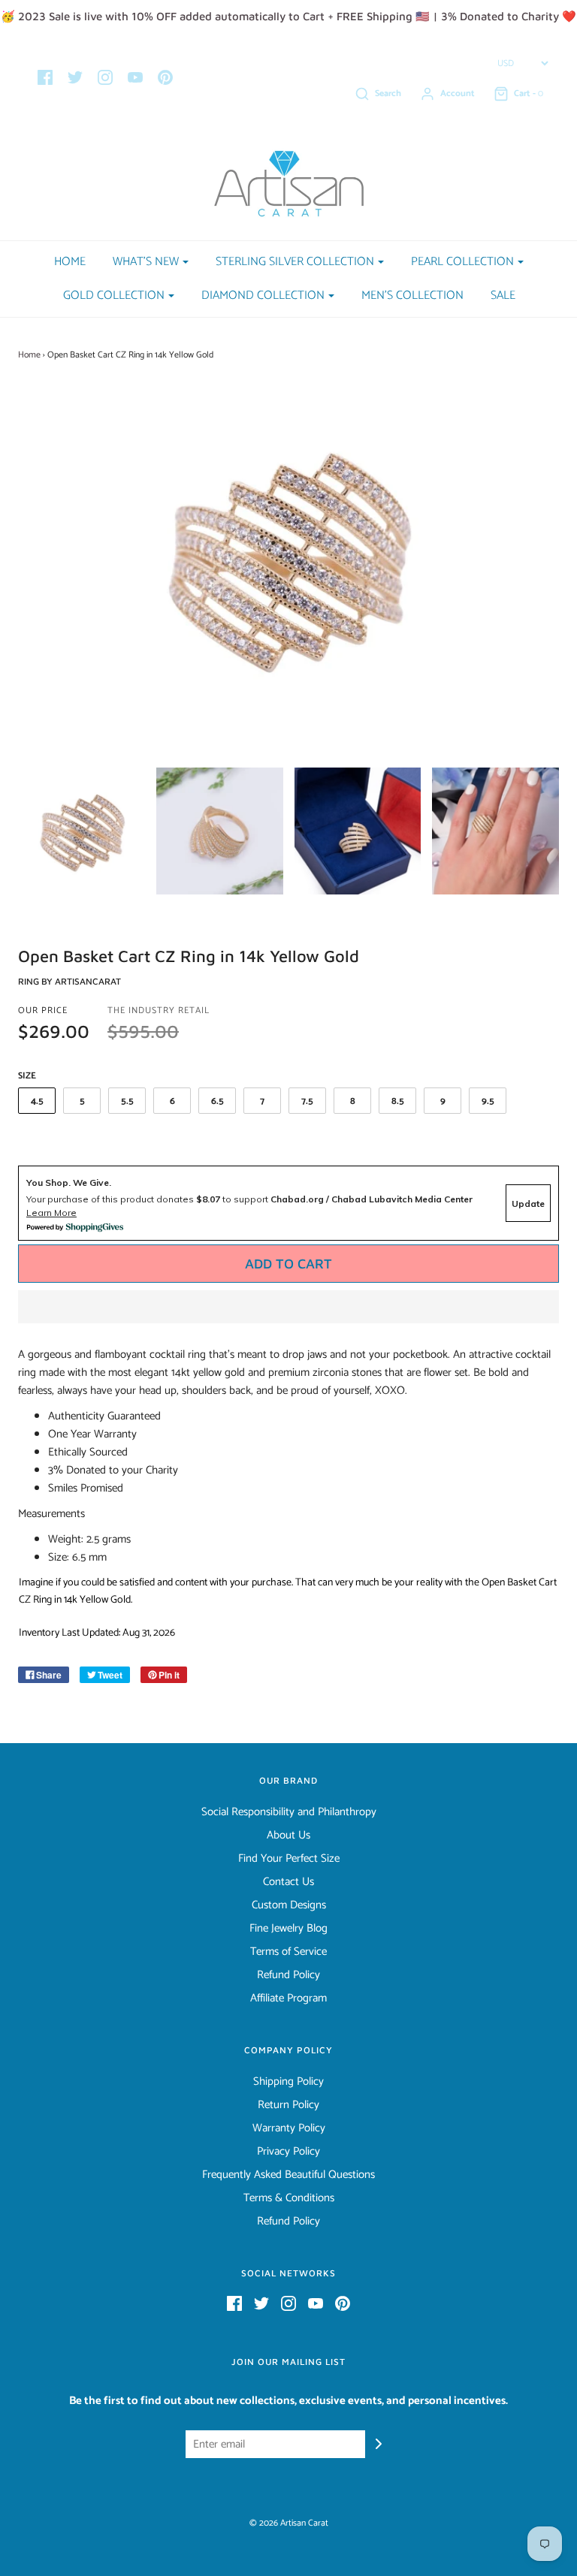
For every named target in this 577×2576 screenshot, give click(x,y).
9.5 (488, 1101)
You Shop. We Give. (69, 1182)
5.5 (127, 1101)
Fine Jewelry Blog (288, 1929)
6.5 (218, 1101)
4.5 (37, 1101)
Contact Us (288, 1882)
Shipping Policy (288, 2082)
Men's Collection (412, 296)
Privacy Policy (288, 2152)
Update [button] (528, 1204)
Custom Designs (289, 1905)
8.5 (398, 1101)
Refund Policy (288, 1975)
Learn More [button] (51, 1213)
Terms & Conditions (289, 2198)
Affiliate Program (288, 1998)
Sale (503, 296)
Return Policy (288, 2105)
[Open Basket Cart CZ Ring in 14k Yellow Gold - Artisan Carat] (82, 831)
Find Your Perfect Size (289, 1859)
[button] (288, 1307)
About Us (288, 1835)
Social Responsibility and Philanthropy (289, 1812)
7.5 (307, 1101)
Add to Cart (288, 1264)
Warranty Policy (289, 2128)
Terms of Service (288, 1952)
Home (70, 262)
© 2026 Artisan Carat (289, 2523)
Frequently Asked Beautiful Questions (288, 2175)
